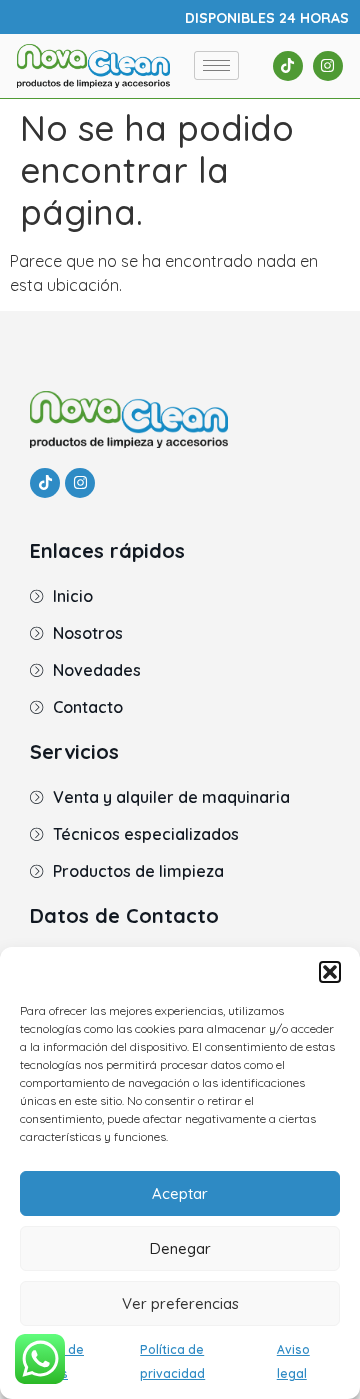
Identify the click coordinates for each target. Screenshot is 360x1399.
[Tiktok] (288, 66)
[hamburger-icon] (216, 65)
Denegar (180, 1248)
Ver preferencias (180, 1303)
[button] (330, 972)
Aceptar (180, 1193)
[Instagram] (328, 66)
